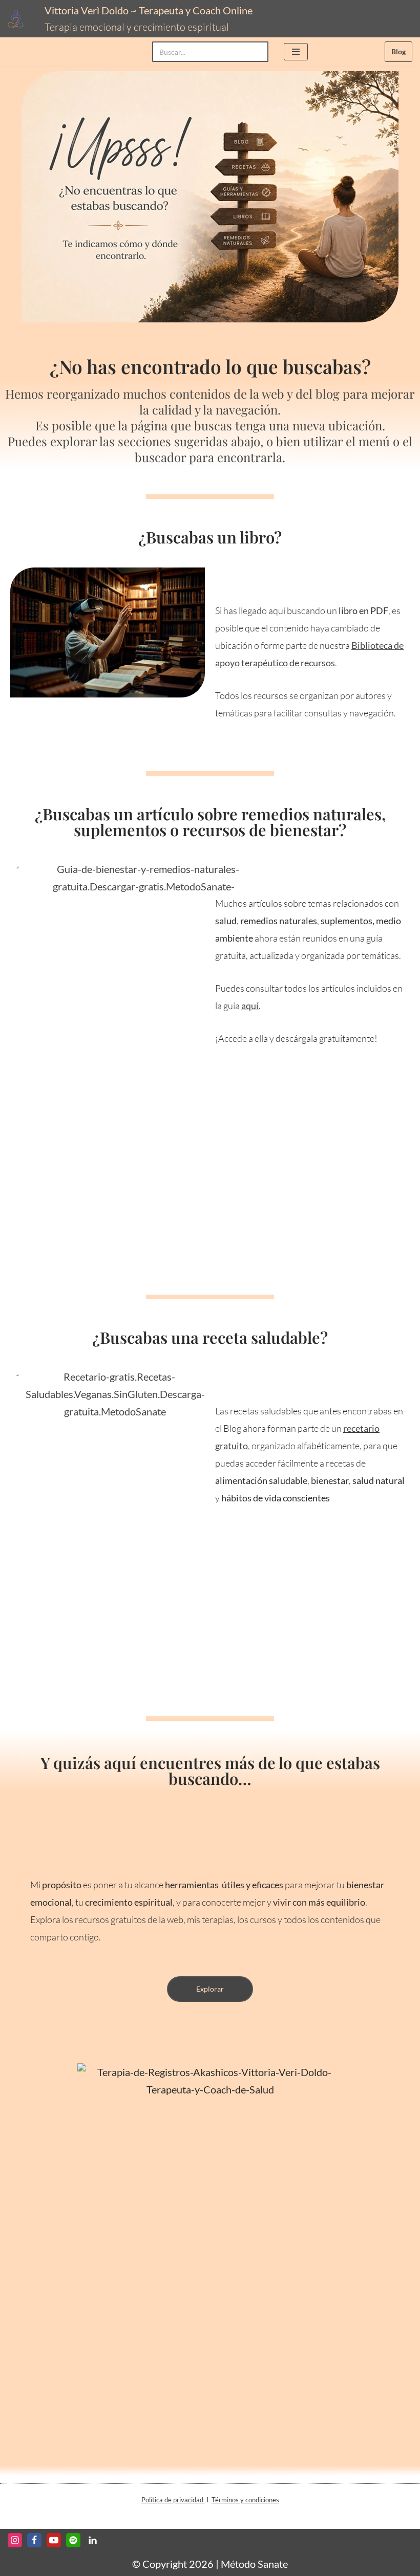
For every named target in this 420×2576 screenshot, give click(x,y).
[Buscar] (257, 52)
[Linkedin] (93, 2540)
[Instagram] (15, 2540)
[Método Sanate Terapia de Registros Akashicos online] (18, 19)
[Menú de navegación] (296, 52)
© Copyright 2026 (173, 2564)
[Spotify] (73, 2540)
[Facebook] (34, 2540)
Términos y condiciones (245, 2500)
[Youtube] (54, 2540)
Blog (398, 51)
